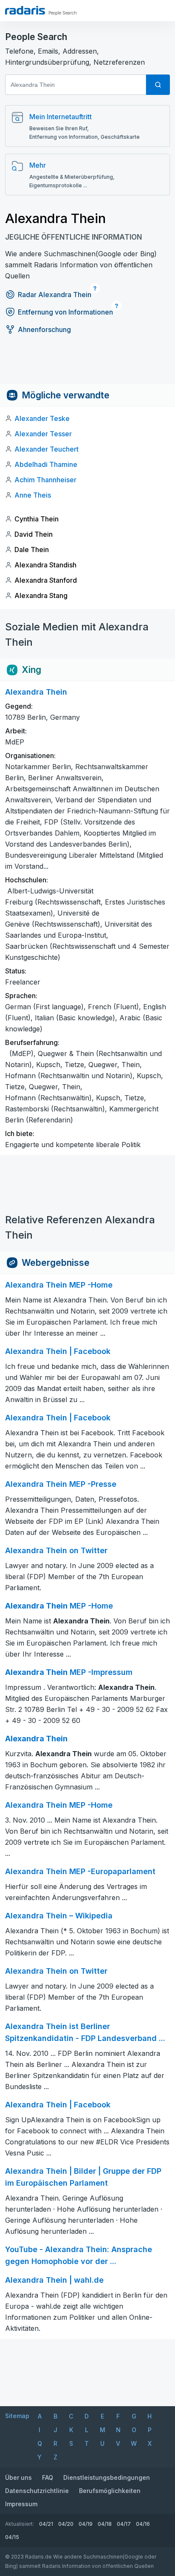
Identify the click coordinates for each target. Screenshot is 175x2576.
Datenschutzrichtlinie (37, 2491)
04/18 (105, 2524)
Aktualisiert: (20, 2524)
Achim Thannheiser (45, 480)
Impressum (21, 2504)
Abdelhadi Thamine (46, 464)
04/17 (124, 2524)
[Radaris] (25, 10)
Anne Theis (33, 495)
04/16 (143, 2524)
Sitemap (17, 2416)
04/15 (12, 2537)
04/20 (66, 2524)
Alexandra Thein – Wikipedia (59, 1916)
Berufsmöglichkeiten (110, 2491)
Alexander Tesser (43, 434)
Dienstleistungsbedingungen (107, 2477)
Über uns (18, 2477)
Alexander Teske (42, 418)
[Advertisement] (87, 365)
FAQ (48, 2477)
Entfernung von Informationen (65, 312)
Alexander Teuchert (47, 449)
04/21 (46, 2524)
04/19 (86, 2524)
